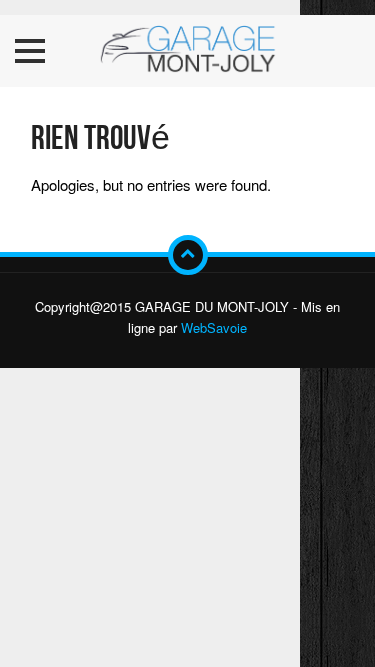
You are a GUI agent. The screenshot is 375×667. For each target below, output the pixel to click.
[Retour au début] (188, 255)
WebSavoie (214, 327)
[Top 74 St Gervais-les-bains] (188, 50)
